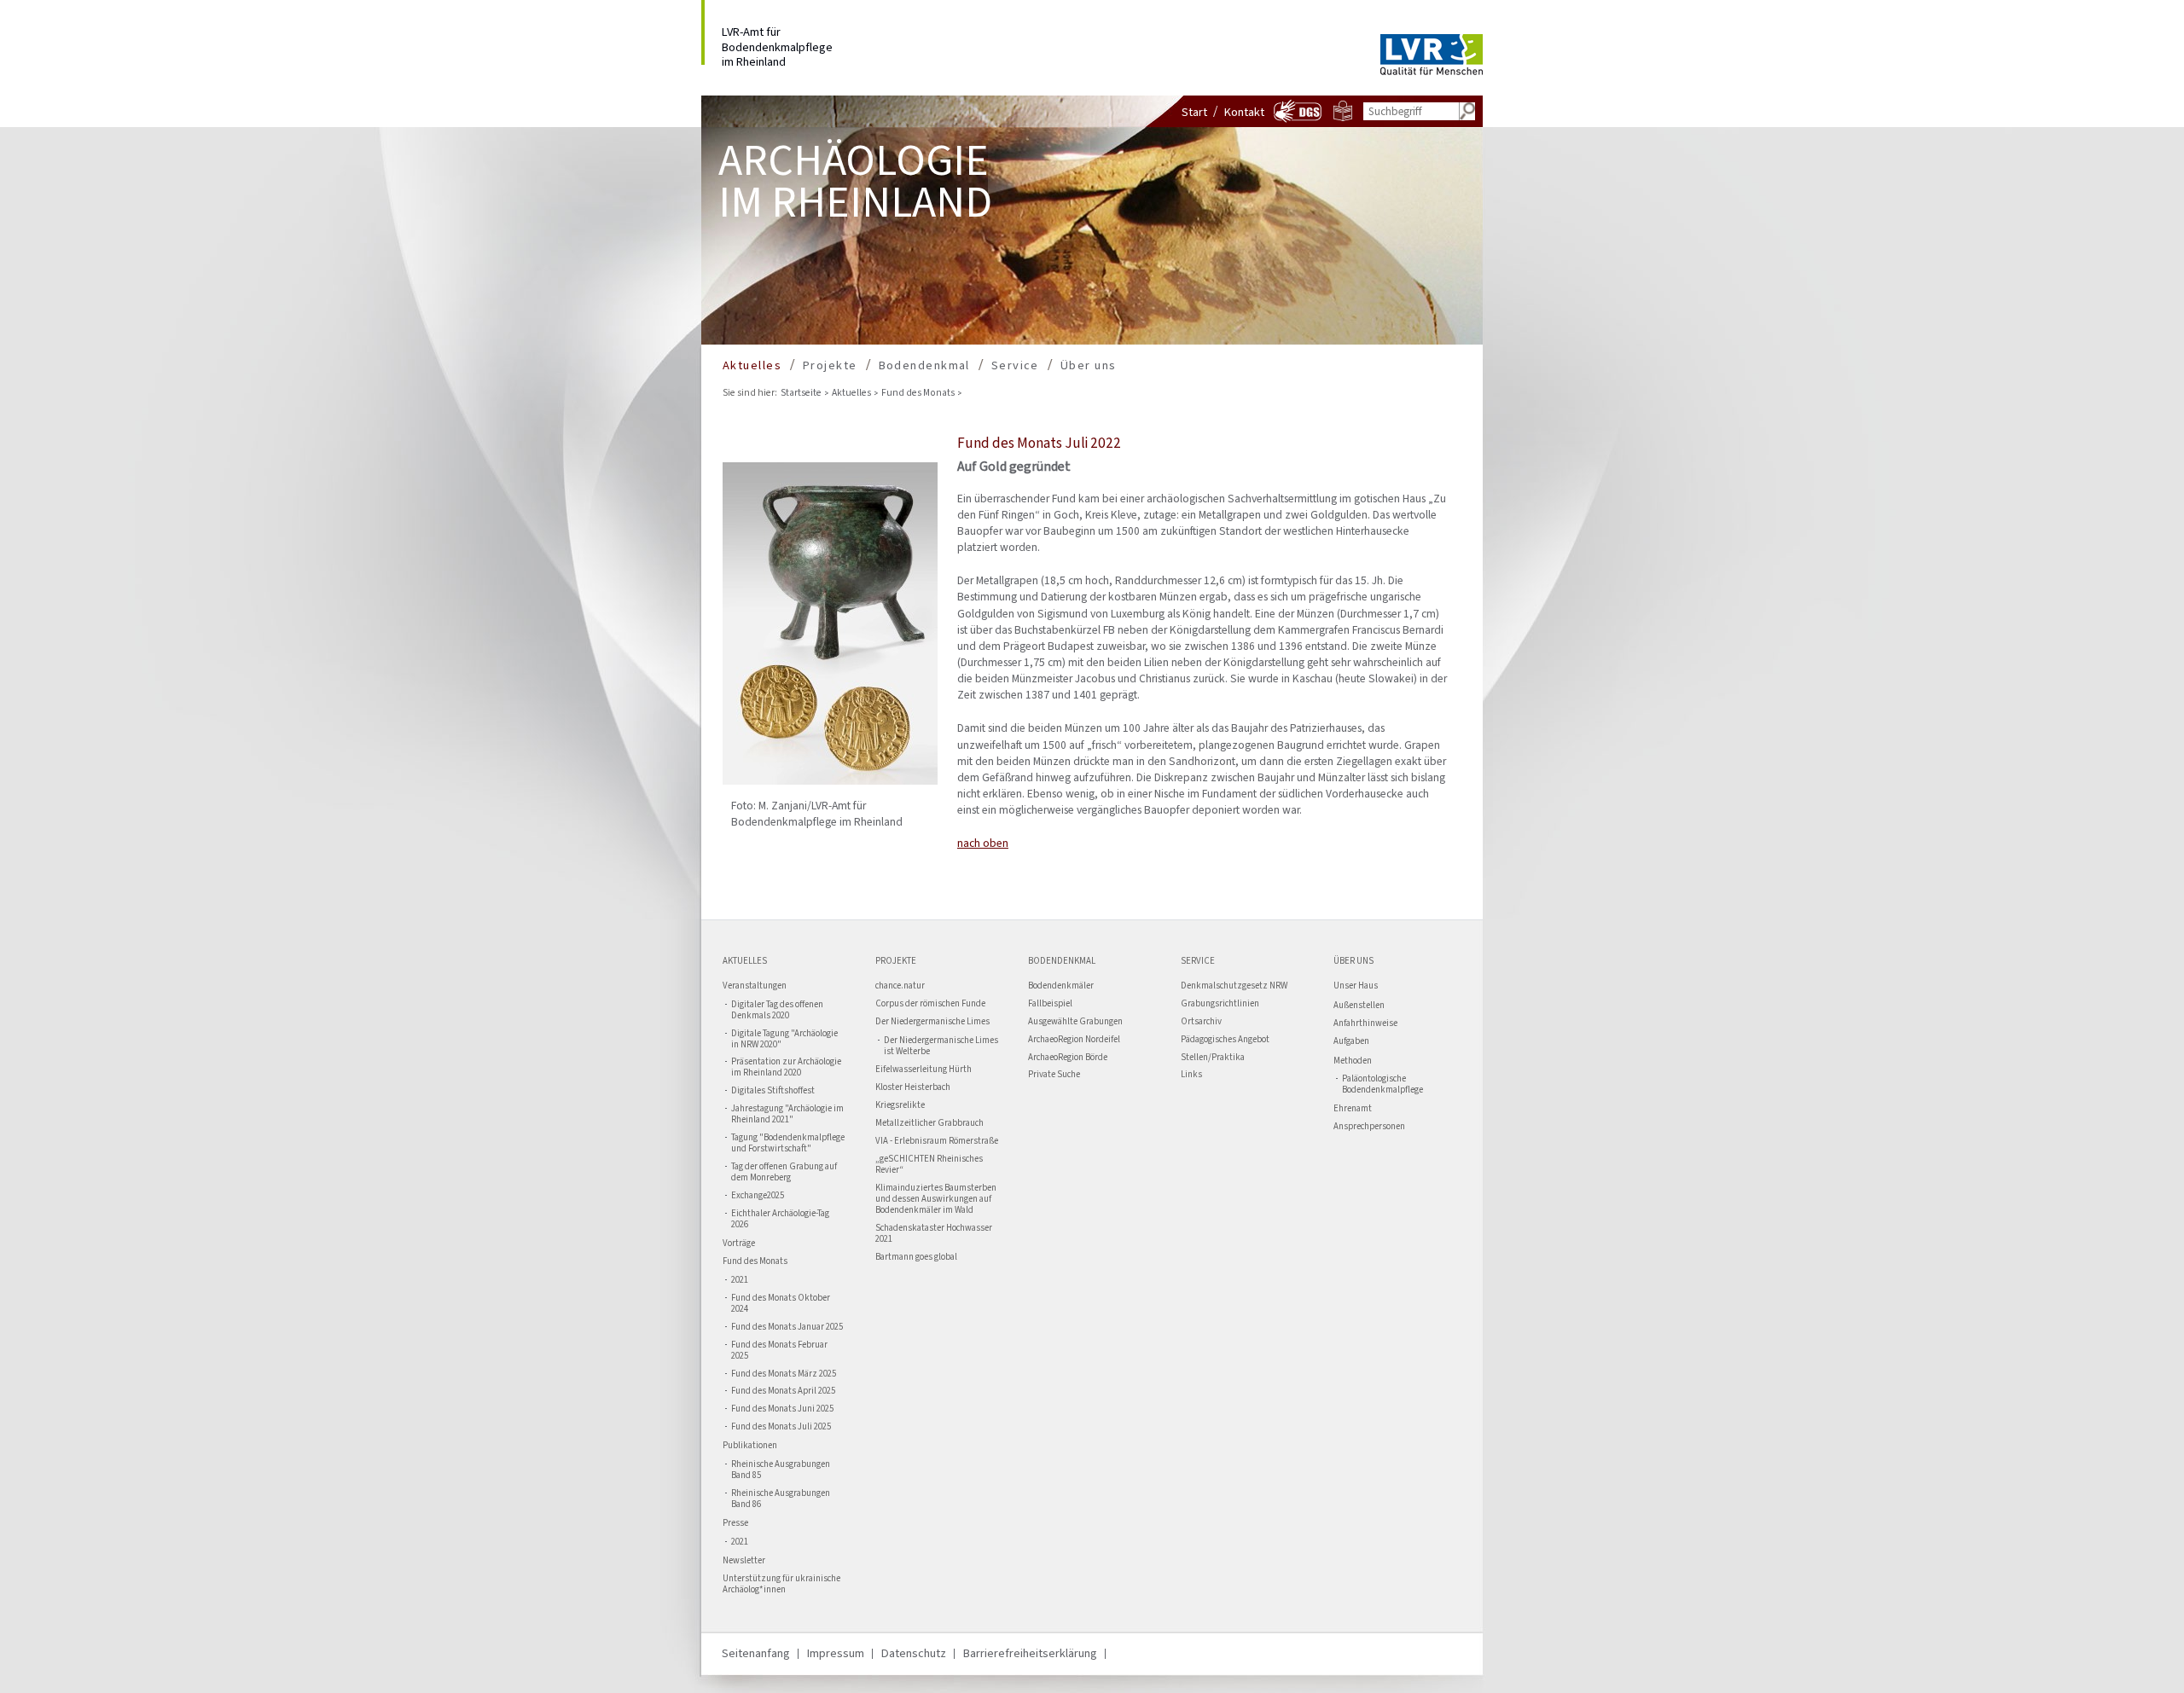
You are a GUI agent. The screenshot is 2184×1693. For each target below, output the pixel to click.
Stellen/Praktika (1213, 1058)
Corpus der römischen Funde (930, 1004)
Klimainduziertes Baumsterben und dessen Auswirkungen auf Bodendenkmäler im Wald (936, 1200)
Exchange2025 (758, 1196)
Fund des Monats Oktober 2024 (781, 1304)
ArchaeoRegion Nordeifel (1074, 1040)
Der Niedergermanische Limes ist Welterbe (941, 1047)
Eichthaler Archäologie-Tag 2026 (780, 1220)
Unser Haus (1356, 986)
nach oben (983, 843)
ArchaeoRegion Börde (1068, 1058)
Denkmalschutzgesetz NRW (1234, 986)
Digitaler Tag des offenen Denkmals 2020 (777, 1011)
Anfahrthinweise (1365, 1024)
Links (1191, 1075)
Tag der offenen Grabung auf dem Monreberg (784, 1173)
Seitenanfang (756, 1653)
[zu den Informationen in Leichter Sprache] (1343, 117)
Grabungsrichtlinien (1220, 1004)
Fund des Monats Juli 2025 (781, 1427)
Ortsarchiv (1201, 1022)
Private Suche (1054, 1075)
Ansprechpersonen (1369, 1127)
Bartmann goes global (916, 1258)
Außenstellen (1359, 1005)
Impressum (836, 1653)
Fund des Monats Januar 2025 (787, 1328)
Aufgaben (1351, 1042)
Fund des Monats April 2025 (783, 1392)
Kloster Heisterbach (913, 1088)
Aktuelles (752, 365)
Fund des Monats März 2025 (784, 1374)
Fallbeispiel (1050, 1004)
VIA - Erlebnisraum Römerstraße (937, 1142)
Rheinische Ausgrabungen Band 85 (781, 1470)
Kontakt (1244, 112)
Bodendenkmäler (1061, 986)
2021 (740, 1281)
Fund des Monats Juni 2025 (782, 1409)
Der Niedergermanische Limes (932, 1022)
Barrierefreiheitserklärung (1030, 1653)
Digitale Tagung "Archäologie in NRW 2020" (784, 1040)
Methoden (1353, 1061)
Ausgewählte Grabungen (1075, 1022)
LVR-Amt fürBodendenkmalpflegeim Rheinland (777, 44)
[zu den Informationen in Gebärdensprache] (1298, 121)
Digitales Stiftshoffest (773, 1091)
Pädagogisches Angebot (1225, 1040)
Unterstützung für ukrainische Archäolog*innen (781, 1585)
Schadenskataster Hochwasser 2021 (934, 1234)
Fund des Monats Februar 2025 (779, 1351)
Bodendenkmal (924, 365)
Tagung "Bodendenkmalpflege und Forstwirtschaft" (788, 1144)
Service (1015, 365)
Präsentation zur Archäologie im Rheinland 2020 (786, 1068)
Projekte (830, 365)
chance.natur (900, 986)
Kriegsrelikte (900, 1106)
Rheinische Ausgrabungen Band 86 (781, 1499)
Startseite (801, 393)
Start (1194, 112)
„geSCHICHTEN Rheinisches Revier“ (929, 1165)
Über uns (1089, 365)
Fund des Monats (918, 393)
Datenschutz (914, 1653)
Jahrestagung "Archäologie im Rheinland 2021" (787, 1115)
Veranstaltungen (755, 986)
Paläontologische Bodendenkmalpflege (1382, 1085)
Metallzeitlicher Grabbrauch (929, 1124)
